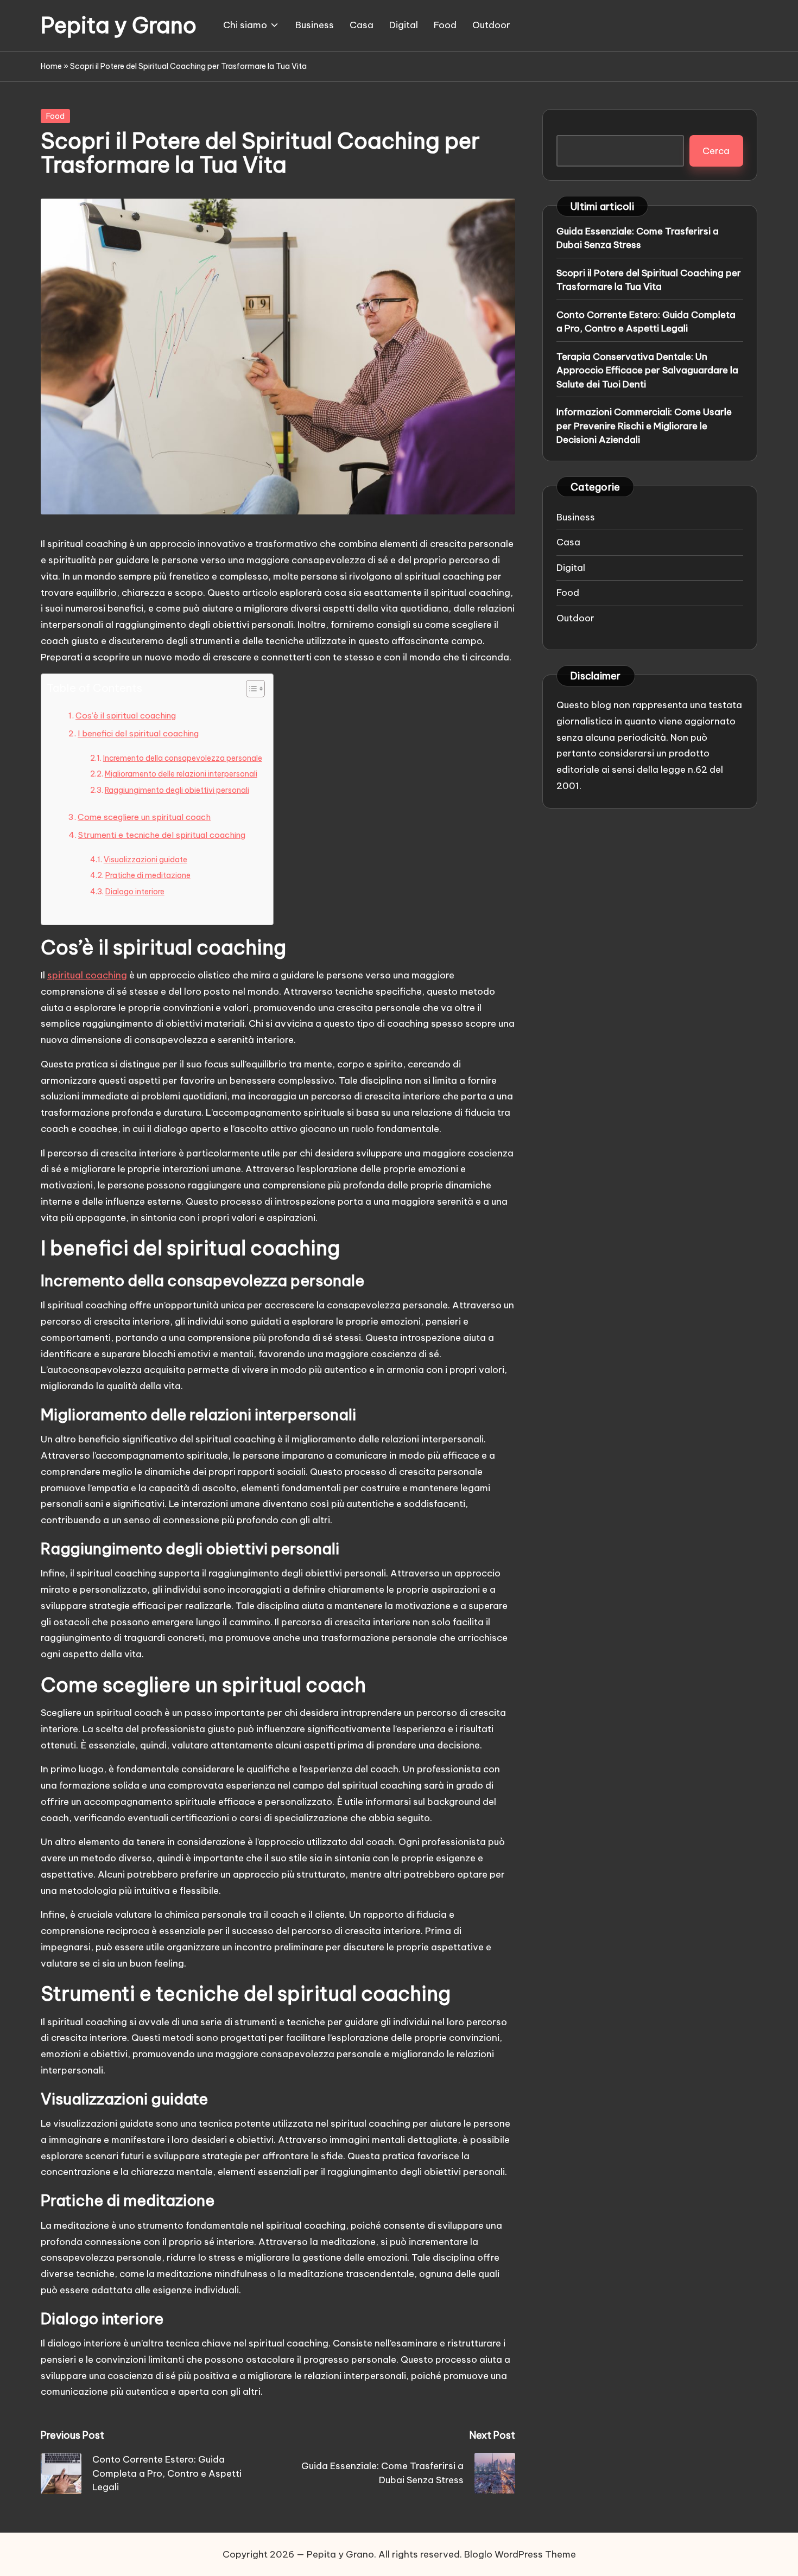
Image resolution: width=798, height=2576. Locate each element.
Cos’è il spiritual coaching (126, 715)
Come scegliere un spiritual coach (144, 817)
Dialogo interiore (135, 892)
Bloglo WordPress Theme (520, 2554)
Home (51, 66)
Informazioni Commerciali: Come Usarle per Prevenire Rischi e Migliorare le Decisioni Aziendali (644, 425)
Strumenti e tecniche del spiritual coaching (162, 835)
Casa (568, 542)
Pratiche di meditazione (148, 875)
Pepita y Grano (119, 26)
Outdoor (575, 618)
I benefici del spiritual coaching (138, 733)
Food (55, 116)
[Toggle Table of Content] (250, 689)
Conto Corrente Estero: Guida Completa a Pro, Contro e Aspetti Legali (646, 321)
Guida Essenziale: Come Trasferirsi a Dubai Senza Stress (638, 238)
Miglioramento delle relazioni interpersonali (181, 774)
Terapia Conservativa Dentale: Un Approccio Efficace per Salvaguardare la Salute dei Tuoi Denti (647, 370)
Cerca (716, 150)
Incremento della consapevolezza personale (183, 758)
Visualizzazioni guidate (145, 860)
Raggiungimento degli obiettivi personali (177, 790)
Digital (571, 567)
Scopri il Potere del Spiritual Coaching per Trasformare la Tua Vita (649, 279)
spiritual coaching (87, 975)
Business (576, 517)
